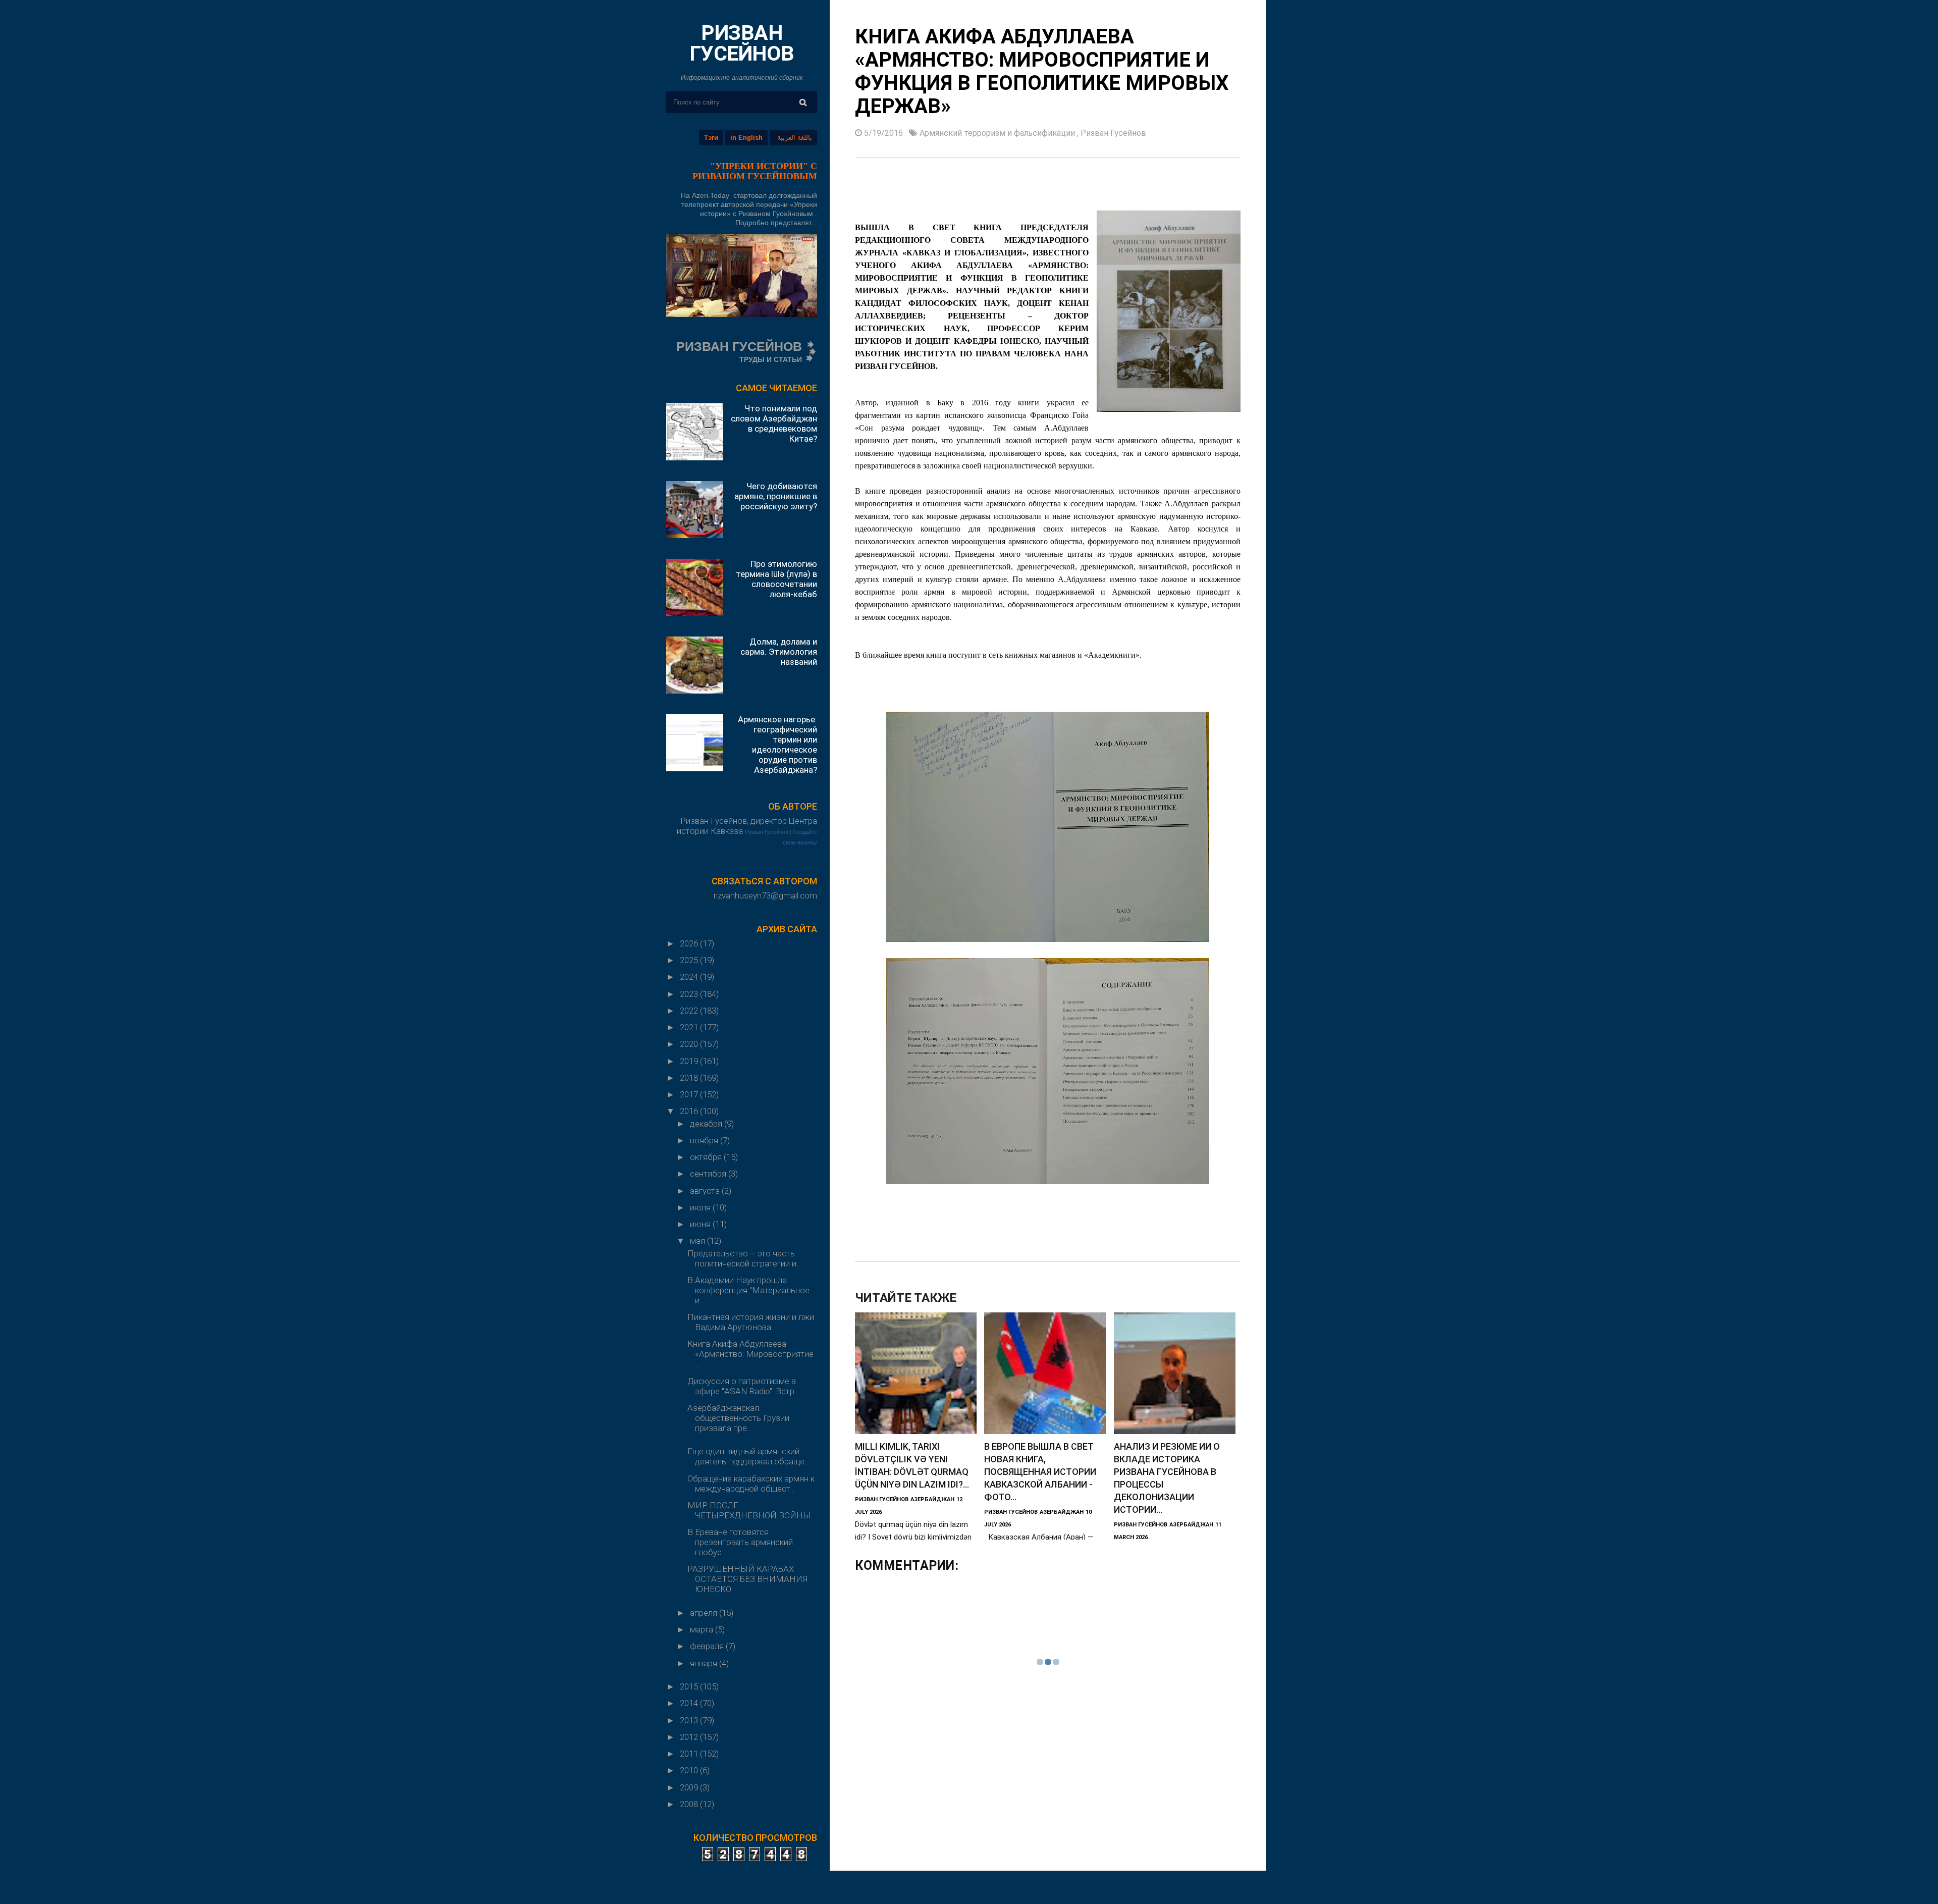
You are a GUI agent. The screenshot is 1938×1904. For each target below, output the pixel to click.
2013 (690, 1720)
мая (698, 1241)
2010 (690, 1770)
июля (701, 1207)
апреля (705, 1613)
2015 (690, 1686)
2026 (690, 943)
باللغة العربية (795, 138)
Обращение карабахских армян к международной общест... (751, 1484)
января (705, 1663)
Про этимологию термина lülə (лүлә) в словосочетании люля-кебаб (776, 579)
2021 (690, 1027)
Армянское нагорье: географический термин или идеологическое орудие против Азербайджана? (777, 745)
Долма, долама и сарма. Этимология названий (779, 652)
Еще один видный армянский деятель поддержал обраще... (748, 1456)
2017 (690, 1094)
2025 (690, 960)
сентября (709, 1174)
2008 (690, 1804)
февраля (708, 1646)
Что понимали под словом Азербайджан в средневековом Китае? (774, 424)
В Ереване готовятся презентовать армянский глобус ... (740, 1542)
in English (746, 138)
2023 (690, 994)
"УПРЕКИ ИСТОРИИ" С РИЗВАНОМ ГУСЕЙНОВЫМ (755, 171)
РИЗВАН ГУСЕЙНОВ (742, 43)
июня (701, 1224)
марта (703, 1629)
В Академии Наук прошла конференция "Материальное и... (748, 1290)
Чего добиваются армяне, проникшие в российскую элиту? (776, 496)
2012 (690, 1737)
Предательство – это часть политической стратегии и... (744, 1258)
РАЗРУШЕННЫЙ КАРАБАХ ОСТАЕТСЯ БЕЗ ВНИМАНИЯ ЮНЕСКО (747, 1579)
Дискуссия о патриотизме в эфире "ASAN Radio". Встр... (743, 1386)
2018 (690, 1078)
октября (707, 1157)
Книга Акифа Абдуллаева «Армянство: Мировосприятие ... (750, 1354)
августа (706, 1191)
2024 (690, 977)
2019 (690, 1061)
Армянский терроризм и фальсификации (998, 133)
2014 (690, 1703)
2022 (690, 1011)
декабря (707, 1124)
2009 (690, 1787)
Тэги (711, 138)
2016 (690, 1111)
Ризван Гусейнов (767, 832)
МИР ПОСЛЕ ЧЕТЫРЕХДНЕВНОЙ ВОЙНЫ (749, 1510)
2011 (690, 1754)
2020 (690, 1044)
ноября (705, 1140)
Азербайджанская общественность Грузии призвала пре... (738, 1418)
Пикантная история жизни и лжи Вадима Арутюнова (751, 1322)
